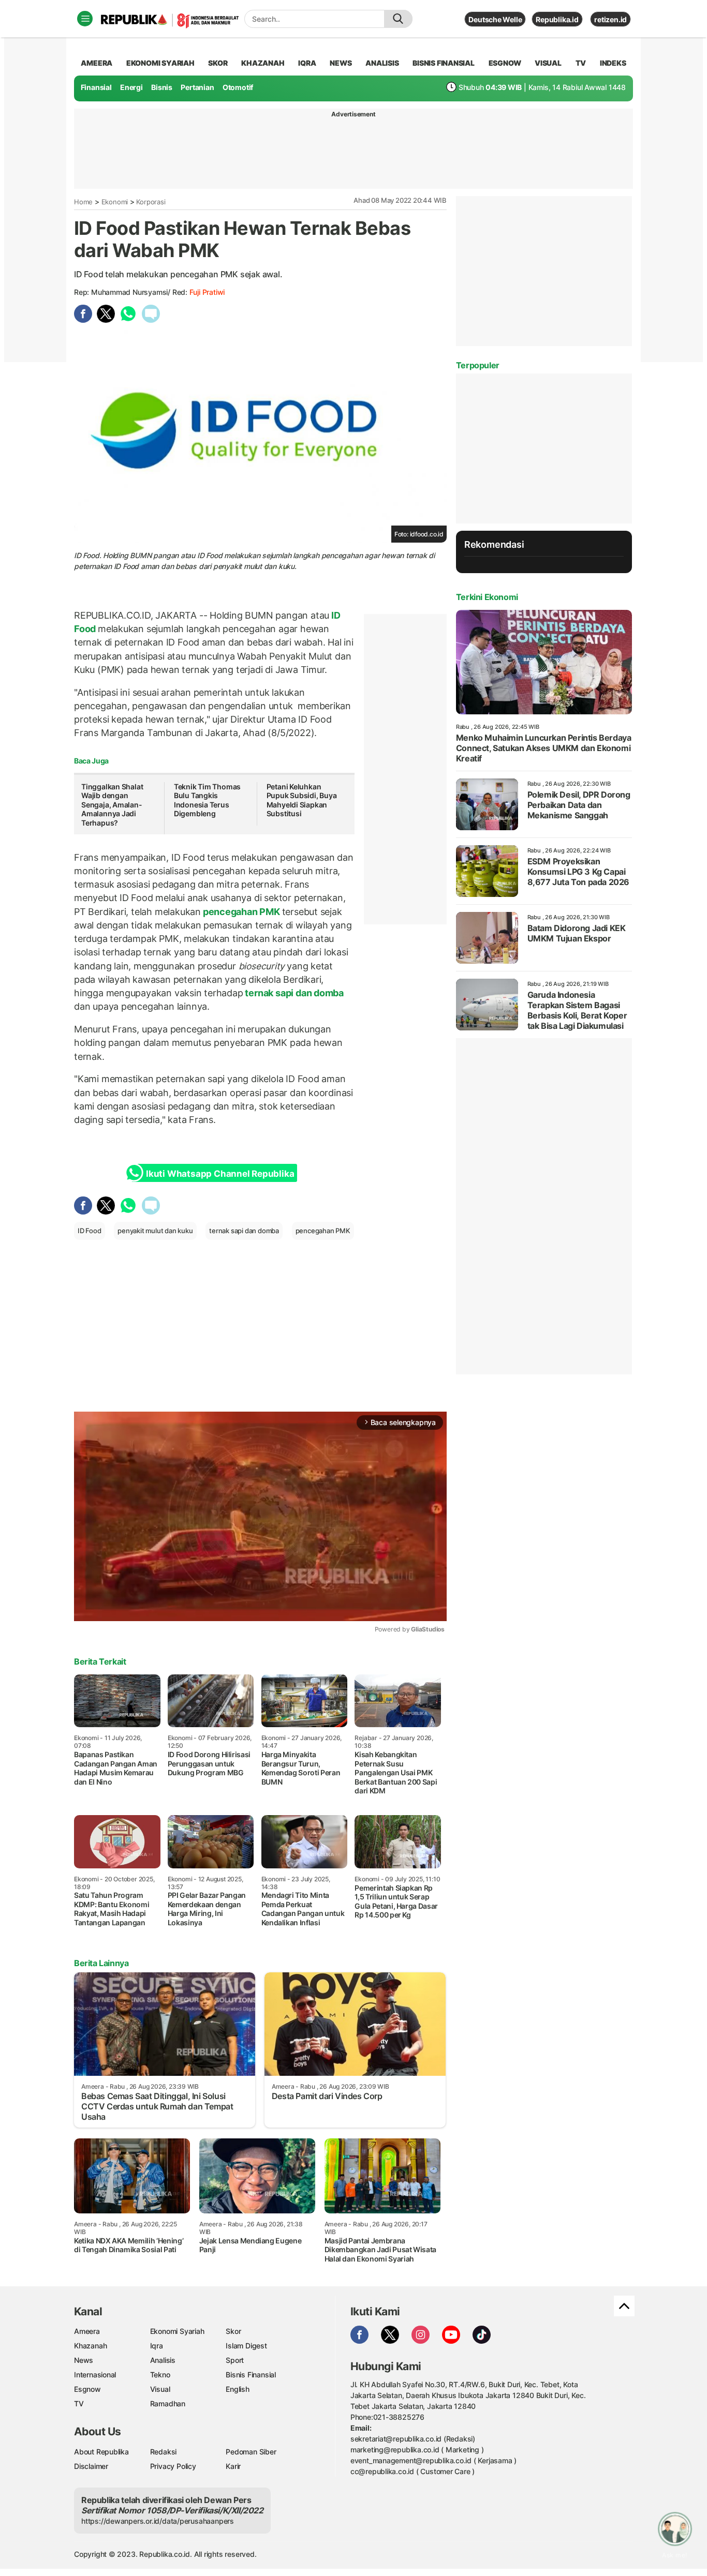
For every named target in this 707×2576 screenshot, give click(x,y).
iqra (307, 63)
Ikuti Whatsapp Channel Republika (220, 1174)
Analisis (163, 2360)
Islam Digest (246, 2346)
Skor (233, 2331)
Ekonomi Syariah (160, 63)
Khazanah (90, 2346)
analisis (382, 63)
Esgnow (87, 2389)
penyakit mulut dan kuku (155, 1231)
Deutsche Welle (495, 19)
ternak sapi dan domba (293, 993)
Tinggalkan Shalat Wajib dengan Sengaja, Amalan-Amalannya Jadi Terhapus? (112, 805)
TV (581, 63)
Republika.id (557, 19)
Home (83, 202)
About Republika (101, 2452)
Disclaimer (91, 2466)
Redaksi (164, 2452)
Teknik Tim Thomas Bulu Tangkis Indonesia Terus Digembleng (207, 800)
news (341, 63)
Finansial (96, 87)
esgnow (505, 63)
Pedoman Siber (251, 2452)
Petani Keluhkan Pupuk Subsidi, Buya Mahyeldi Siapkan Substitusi (302, 800)
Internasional (95, 2375)
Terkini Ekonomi (487, 597)
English (238, 2389)
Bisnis (162, 87)
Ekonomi (115, 202)
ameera (97, 63)
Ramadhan (168, 2403)
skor (218, 63)
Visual (160, 2389)
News (84, 2360)
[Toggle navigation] (85, 19)
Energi (131, 87)
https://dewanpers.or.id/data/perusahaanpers (158, 2521)
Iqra (157, 2346)
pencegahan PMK (241, 912)
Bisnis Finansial (444, 63)
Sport (235, 2360)
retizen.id (610, 19)
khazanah (263, 63)
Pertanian (197, 87)
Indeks (613, 63)
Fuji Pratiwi (207, 292)
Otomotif (238, 87)
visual (548, 63)
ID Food (90, 1231)
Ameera (87, 2331)
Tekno (160, 2375)
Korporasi (151, 202)
